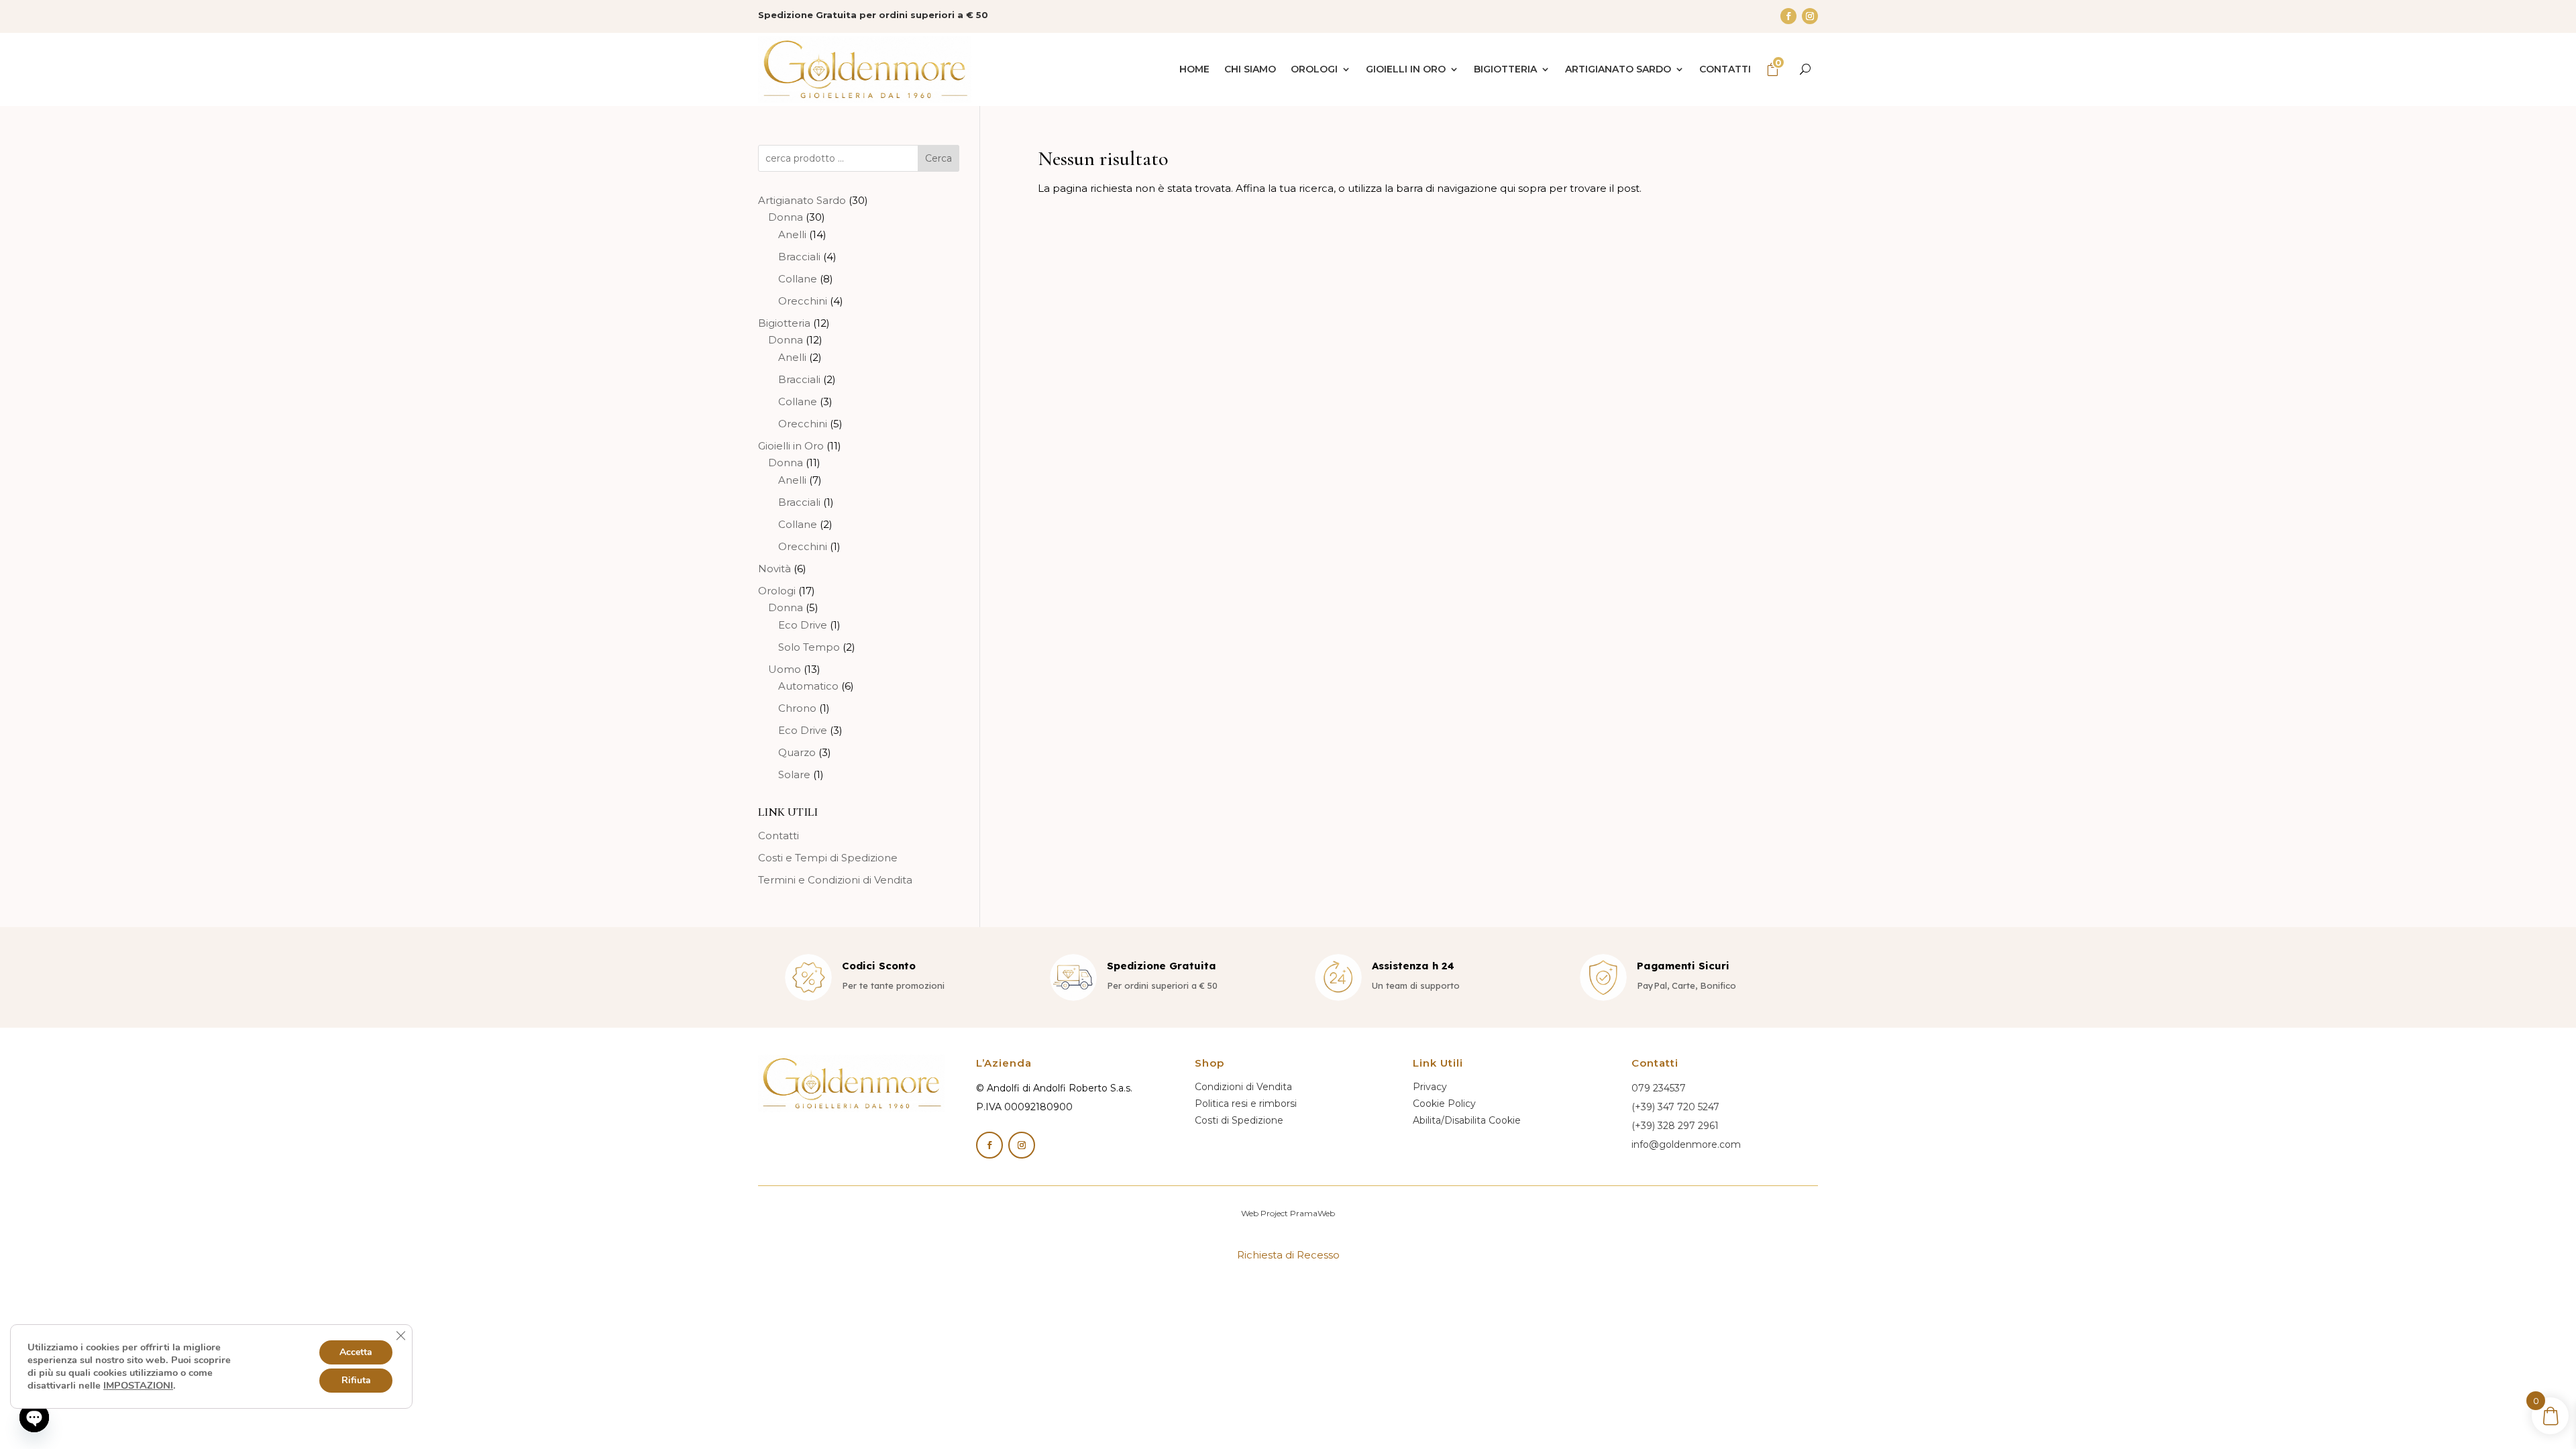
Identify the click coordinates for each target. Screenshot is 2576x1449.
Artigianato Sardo (1618, 69)
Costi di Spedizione (1239, 1120)
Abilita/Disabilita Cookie (1467, 1120)
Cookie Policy (1444, 1104)
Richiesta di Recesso (1288, 1255)
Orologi (1314, 69)
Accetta (356, 1352)
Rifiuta (356, 1380)
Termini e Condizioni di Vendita (835, 880)
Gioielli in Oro (1406, 69)
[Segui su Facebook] (1788, 16)
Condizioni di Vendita (1243, 1087)
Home (1194, 69)
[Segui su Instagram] (1810, 16)
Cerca (938, 158)
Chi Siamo (1250, 69)
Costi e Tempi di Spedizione (828, 858)
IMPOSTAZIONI (138, 1385)
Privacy (1430, 1087)
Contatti (1725, 69)
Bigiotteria (1505, 69)
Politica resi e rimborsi (1246, 1104)
